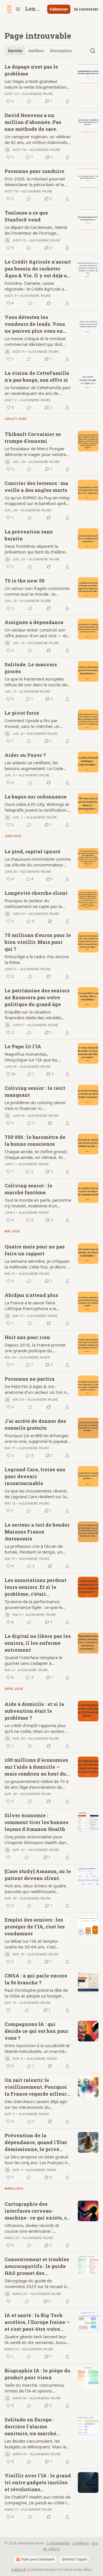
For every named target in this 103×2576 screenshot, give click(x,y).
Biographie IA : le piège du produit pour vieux (37, 2374)
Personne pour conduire (34, 171)
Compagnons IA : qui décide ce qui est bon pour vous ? (36, 2031)
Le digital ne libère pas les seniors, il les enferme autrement (38, 1643)
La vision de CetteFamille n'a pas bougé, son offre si (37, 376)
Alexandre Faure (38, 94)
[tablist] (40, 51)
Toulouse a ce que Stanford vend (26, 216)
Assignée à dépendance (34, 622)
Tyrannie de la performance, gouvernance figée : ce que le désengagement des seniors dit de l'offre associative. (35, 1604)
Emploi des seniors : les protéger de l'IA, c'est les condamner (35, 1927)
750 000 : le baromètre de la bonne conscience (35, 1140)
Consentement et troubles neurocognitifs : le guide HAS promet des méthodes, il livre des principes (37, 2266)
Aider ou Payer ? (25, 755)
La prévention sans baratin (29, 535)
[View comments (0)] (29, 101)
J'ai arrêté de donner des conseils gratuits (35, 1424)
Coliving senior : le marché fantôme (28, 1189)
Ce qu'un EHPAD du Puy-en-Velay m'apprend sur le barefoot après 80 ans (37, 500)
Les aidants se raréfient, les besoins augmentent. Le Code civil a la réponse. (34, 765)
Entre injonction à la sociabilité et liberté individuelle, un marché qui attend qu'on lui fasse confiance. (37, 2048)
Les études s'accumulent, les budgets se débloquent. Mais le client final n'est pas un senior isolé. (35, 2444)
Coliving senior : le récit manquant (35, 1091)
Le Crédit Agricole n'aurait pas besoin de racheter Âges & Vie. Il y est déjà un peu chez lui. (38, 269)
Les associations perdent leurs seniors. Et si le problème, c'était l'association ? (35, 1587)
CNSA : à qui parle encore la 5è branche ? (36, 1979)
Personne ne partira (29, 1379)
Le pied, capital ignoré (32, 851)
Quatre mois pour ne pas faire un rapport (35, 1250)
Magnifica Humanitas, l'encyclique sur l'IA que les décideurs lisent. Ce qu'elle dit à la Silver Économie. (38, 1057)
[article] (51, 84)
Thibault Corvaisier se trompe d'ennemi (33, 438)
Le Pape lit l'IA (23, 1046)
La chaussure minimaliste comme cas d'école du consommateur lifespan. (38, 862)
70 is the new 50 (25, 581)
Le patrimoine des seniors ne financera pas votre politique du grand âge (37, 997)
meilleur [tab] (36, 51)
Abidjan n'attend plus (31, 1295)
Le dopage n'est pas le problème (31, 70)
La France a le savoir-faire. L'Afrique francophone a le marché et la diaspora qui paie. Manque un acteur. (35, 1305)
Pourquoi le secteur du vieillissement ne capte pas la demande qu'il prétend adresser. (36, 903)
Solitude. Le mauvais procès (31, 668)
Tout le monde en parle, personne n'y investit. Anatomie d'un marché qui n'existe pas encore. (38, 1203)
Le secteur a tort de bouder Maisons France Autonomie (37, 1532)
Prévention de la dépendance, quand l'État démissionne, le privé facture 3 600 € (36, 2142)
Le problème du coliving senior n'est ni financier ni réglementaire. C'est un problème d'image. (37, 1105)
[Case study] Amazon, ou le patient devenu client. (38, 1875)
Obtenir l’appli (74, 2559)
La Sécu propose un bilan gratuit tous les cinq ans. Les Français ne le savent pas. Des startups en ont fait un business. (38, 2160)
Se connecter (86, 9)
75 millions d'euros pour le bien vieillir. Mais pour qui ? (38, 942)
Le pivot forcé (22, 713)
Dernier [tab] (15, 51)
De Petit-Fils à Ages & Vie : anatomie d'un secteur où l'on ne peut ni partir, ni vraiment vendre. (38, 1389)
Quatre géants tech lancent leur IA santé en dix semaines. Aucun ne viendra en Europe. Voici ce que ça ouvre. (36, 2339)
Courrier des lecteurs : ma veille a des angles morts (36, 487)
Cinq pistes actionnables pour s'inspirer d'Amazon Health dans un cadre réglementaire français (36, 1840)
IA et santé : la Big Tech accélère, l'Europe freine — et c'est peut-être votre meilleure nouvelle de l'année (37, 2322)
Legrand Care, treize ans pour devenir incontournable (35, 1476)
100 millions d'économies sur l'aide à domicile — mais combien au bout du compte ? (36, 1767)
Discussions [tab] (61, 51)
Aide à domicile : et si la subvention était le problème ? (34, 1711)
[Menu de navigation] (13, 9)
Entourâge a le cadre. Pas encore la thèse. (37, 959)
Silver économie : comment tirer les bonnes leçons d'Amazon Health (36, 1822)
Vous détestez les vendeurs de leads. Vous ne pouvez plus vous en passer (35, 324)
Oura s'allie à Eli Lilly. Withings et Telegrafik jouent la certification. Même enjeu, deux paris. (37, 807)
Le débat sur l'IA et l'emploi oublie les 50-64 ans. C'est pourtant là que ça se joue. (31, 1944)
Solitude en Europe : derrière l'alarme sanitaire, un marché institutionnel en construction (30, 2427)
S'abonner (59, 9)
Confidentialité (58, 2543)
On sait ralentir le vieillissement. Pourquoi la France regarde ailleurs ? (37, 2087)
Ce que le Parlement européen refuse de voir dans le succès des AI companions (37, 682)
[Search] (93, 51)
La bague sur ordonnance (36, 797)
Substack (19, 2570)
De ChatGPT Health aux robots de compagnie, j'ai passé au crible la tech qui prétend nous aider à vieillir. (37, 2500)
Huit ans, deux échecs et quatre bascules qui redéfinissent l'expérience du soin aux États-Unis (35, 1889)
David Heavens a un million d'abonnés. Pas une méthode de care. (33, 122)
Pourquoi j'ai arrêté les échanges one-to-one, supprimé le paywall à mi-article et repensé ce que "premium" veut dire (36, 1438)
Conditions (81, 2543)
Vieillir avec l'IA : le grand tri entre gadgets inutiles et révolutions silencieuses (38, 2483)
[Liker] (8, 1857)
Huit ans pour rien (27, 1337)
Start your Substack (38, 2559)
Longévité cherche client (36, 893)
